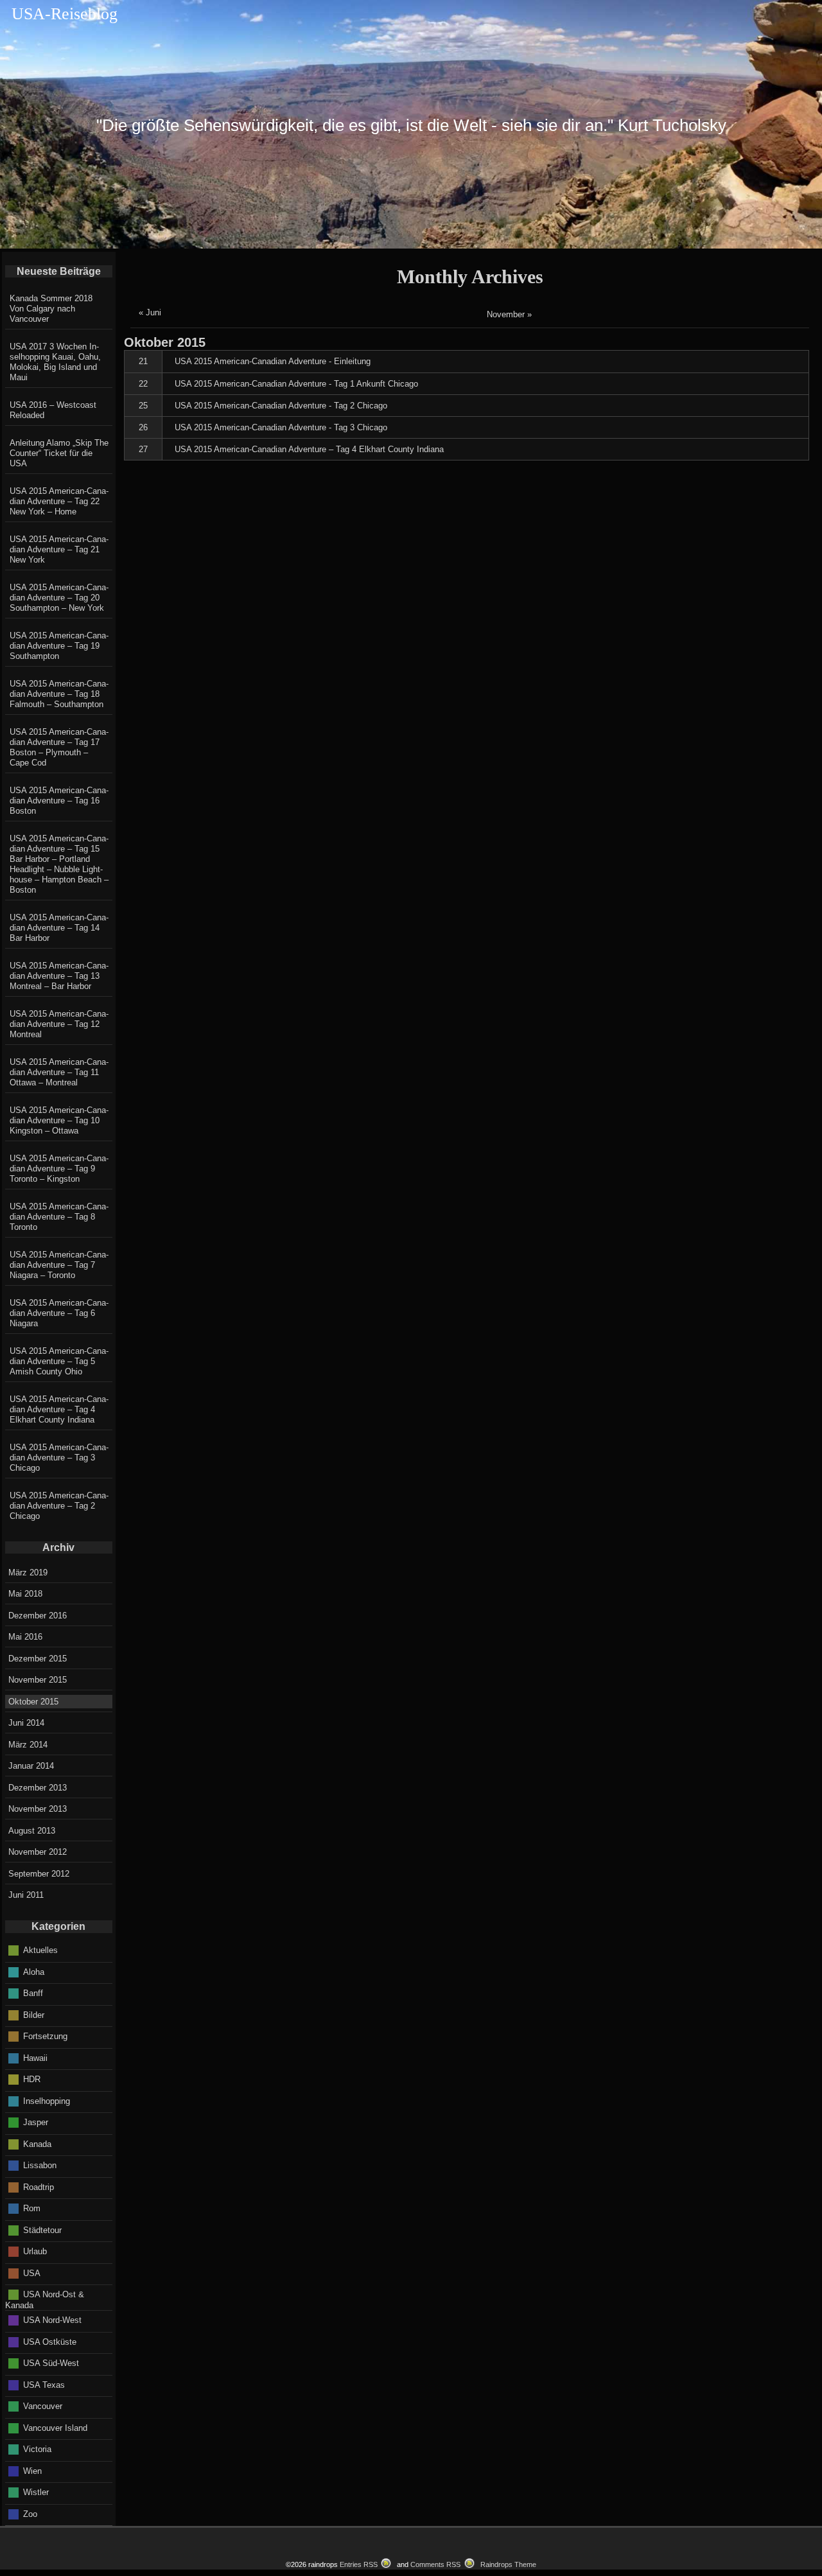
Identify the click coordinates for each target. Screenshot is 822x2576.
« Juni (150, 312)
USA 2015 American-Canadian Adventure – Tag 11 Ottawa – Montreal (59, 1072)
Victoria (37, 2449)
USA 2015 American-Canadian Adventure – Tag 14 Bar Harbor (59, 928)
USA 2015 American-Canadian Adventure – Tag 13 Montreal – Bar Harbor (59, 976)
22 (143, 384)
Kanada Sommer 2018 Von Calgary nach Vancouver (51, 309)
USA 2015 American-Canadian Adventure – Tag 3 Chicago (59, 1458)
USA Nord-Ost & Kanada (45, 2300)
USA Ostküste (50, 2341)
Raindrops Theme (508, 2564)
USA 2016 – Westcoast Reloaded (53, 410)
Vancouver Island (55, 2427)
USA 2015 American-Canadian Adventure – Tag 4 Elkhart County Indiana (59, 1409)
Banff (33, 1993)
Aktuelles (40, 1950)
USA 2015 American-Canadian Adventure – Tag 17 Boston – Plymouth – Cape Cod (59, 747)
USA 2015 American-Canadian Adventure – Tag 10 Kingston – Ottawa (59, 1120)
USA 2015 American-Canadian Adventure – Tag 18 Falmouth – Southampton (59, 694)
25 (143, 406)
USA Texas (44, 2384)
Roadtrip (39, 2186)
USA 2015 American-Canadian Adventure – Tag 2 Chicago (59, 1506)
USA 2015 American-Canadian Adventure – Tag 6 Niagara (59, 1313)
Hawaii (35, 2057)
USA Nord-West (52, 2320)
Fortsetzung (45, 2036)
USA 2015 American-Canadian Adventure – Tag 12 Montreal (59, 1024)
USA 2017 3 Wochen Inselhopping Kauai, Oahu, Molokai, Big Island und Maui (55, 362)
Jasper (36, 2122)
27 (143, 449)
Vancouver (43, 2406)
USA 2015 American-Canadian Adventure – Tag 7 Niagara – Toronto (59, 1265)
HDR (32, 2079)
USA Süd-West (51, 2363)
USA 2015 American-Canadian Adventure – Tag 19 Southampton (59, 646)
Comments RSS (435, 2564)
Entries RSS (359, 2564)
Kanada (37, 2143)
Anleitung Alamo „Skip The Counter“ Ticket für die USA (59, 453)
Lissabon (40, 2165)
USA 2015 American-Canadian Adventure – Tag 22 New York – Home (59, 501)
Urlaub (35, 2251)
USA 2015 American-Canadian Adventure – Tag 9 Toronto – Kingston (59, 1169)
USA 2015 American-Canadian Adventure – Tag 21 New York (59, 549)
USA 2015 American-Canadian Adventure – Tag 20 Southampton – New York (59, 598)
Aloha (34, 1971)
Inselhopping (47, 2100)
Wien (32, 2470)
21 (143, 361)
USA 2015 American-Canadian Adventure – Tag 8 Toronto (59, 1217)
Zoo (30, 2513)
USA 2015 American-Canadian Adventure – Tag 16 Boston (59, 801)
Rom (32, 2208)
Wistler (36, 2492)
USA (32, 2273)
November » (509, 314)
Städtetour (42, 2230)
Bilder (34, 2014)
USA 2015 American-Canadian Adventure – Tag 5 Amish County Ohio (59, 1361)
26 (143, 427)
